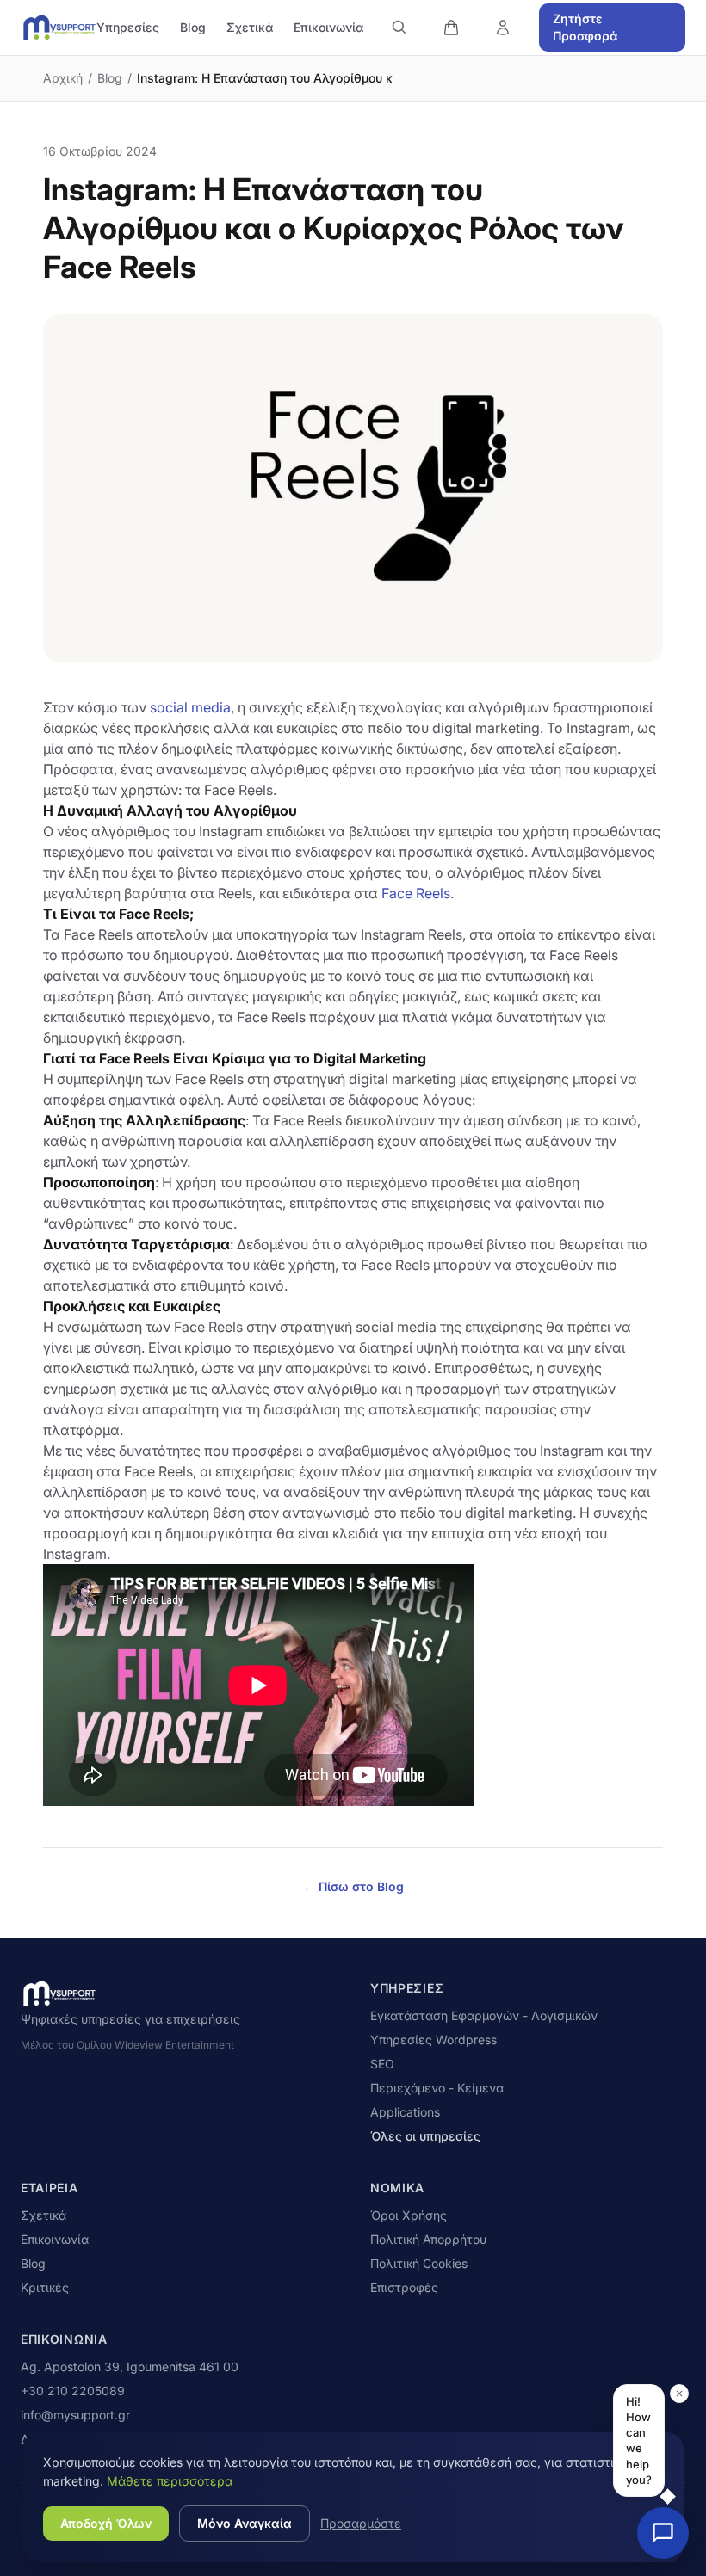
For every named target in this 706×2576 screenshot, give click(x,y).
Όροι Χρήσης (409, 2215)
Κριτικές (45, 2287)
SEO (382, 2064)
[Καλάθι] (451, 28)
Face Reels (416, 893)
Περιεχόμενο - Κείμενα (437, 2088)
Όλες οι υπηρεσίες (425, 2136)
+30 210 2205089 (73, 2391)
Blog (193, 27)
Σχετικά (250, 27)
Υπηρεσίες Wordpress (434, 2040)
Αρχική (63, 78)
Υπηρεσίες (128, 27)
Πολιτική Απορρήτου (428, 2239)
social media (190, 707)
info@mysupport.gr (75, 2415)
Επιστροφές (404, 2287)
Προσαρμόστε (361, 2523)
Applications (405, 2112)
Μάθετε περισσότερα (170, 2481)
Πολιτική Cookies (419, 2263)
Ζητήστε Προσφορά (585, 27)
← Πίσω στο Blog (353, 1886)
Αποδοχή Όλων (106, 2523)
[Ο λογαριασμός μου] (503, 28)
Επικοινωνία (328, 27)
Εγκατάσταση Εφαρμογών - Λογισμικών (484, 2015)
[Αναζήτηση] (399, 28)
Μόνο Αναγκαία (245, 2523)
